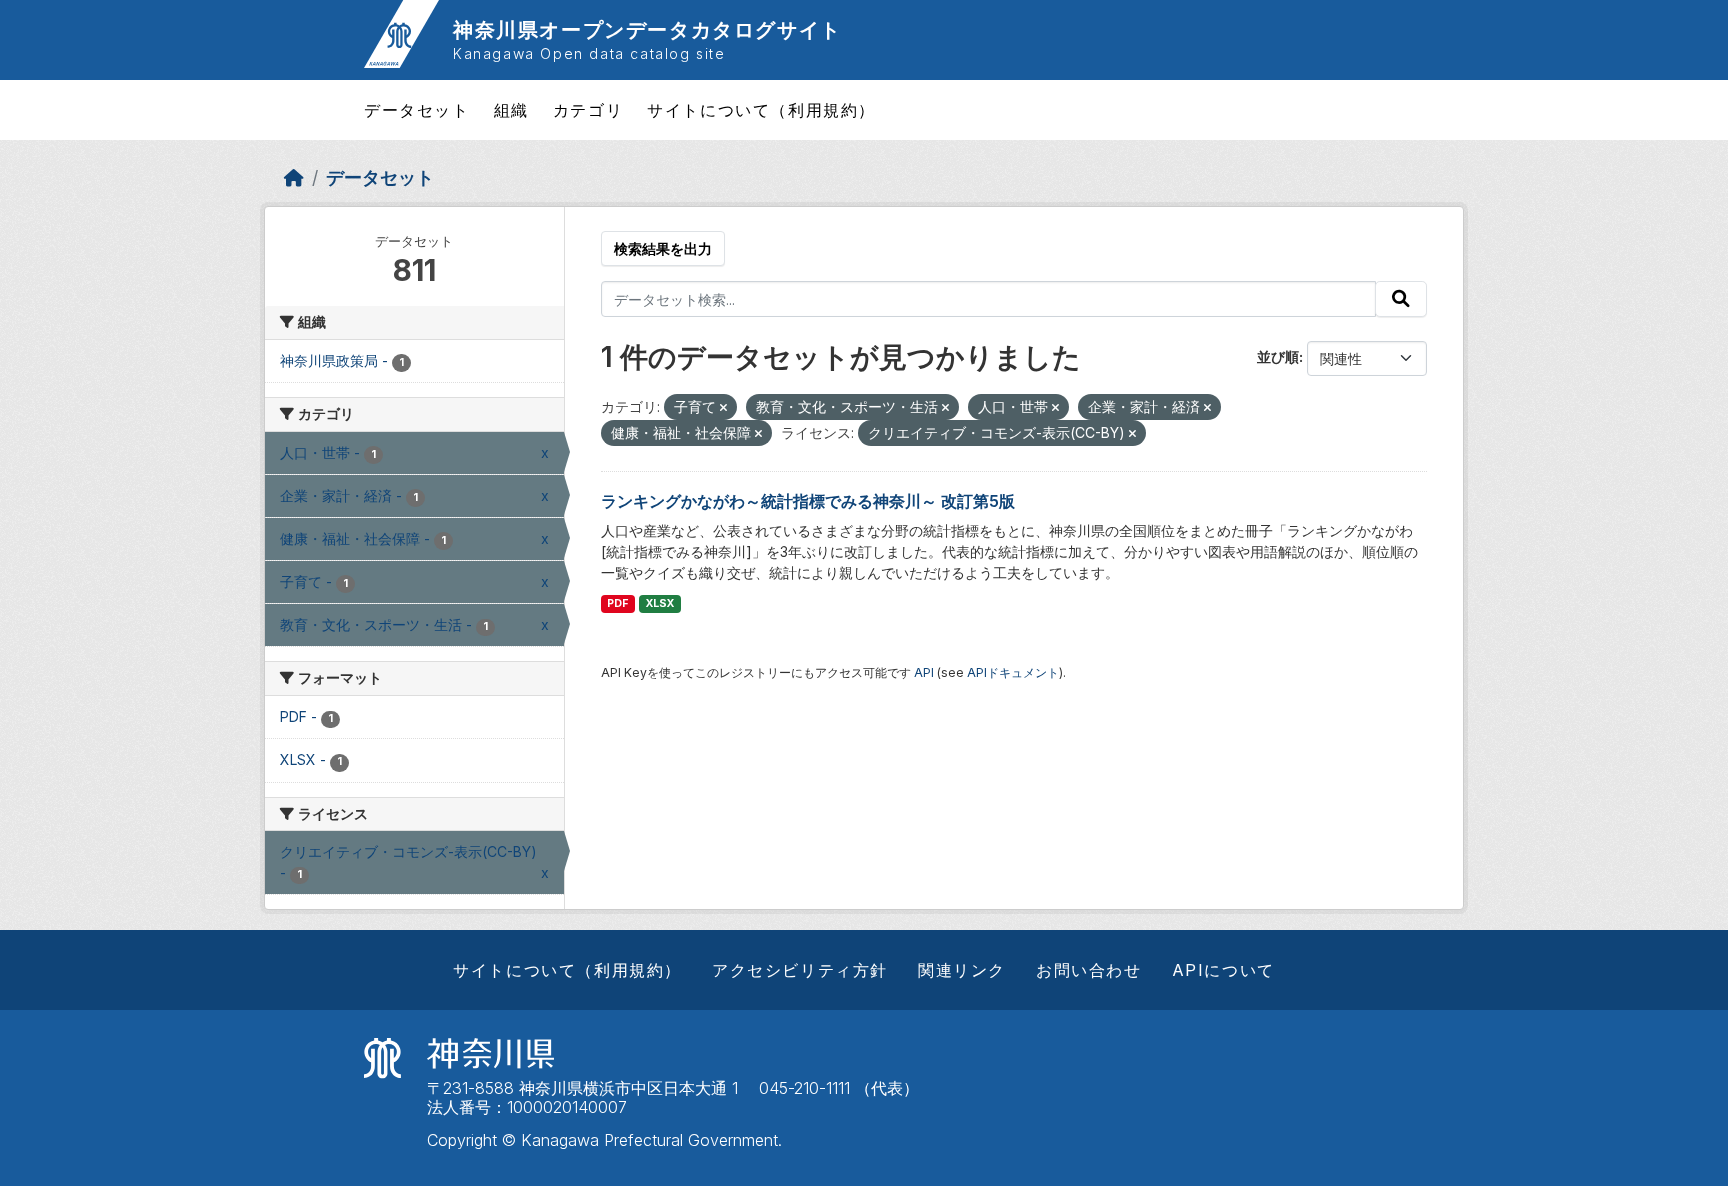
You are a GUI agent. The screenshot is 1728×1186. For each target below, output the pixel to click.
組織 (511, 110)
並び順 (1278, 356)
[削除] (723, 408)
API (924, 672)
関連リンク (962, 970)
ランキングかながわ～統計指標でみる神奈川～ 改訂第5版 (808, 501)
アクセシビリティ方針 (800, 970)
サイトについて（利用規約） (761, 110)
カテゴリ (588, 110)
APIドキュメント (1013, 672)
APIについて (1223, 970)
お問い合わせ (1089, 970)
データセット (417, 110)
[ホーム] (294, 177)
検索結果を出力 (663, 248)
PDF (617, 603)
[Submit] (1401, 299)
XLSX (660, 603)
